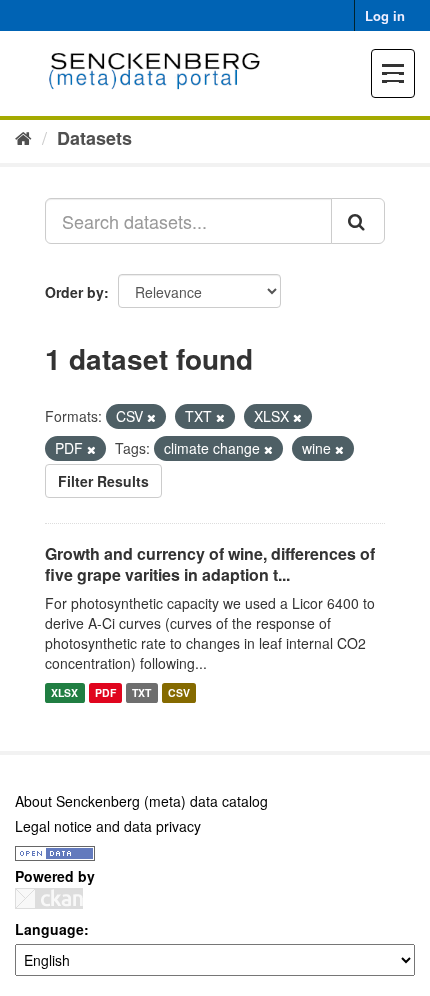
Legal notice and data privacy (108, 826)
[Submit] (358, 221)
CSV (179, 692)
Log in (385, 15)
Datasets (94, 138)
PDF (105, 692)
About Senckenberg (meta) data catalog (141, 801)
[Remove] (151, 417)
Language (49, 929)
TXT (141, 692)
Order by (74, 292)
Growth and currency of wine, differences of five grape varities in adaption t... (210, 564)
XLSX (64, 692)
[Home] (23, 137)
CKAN (49, 898)
